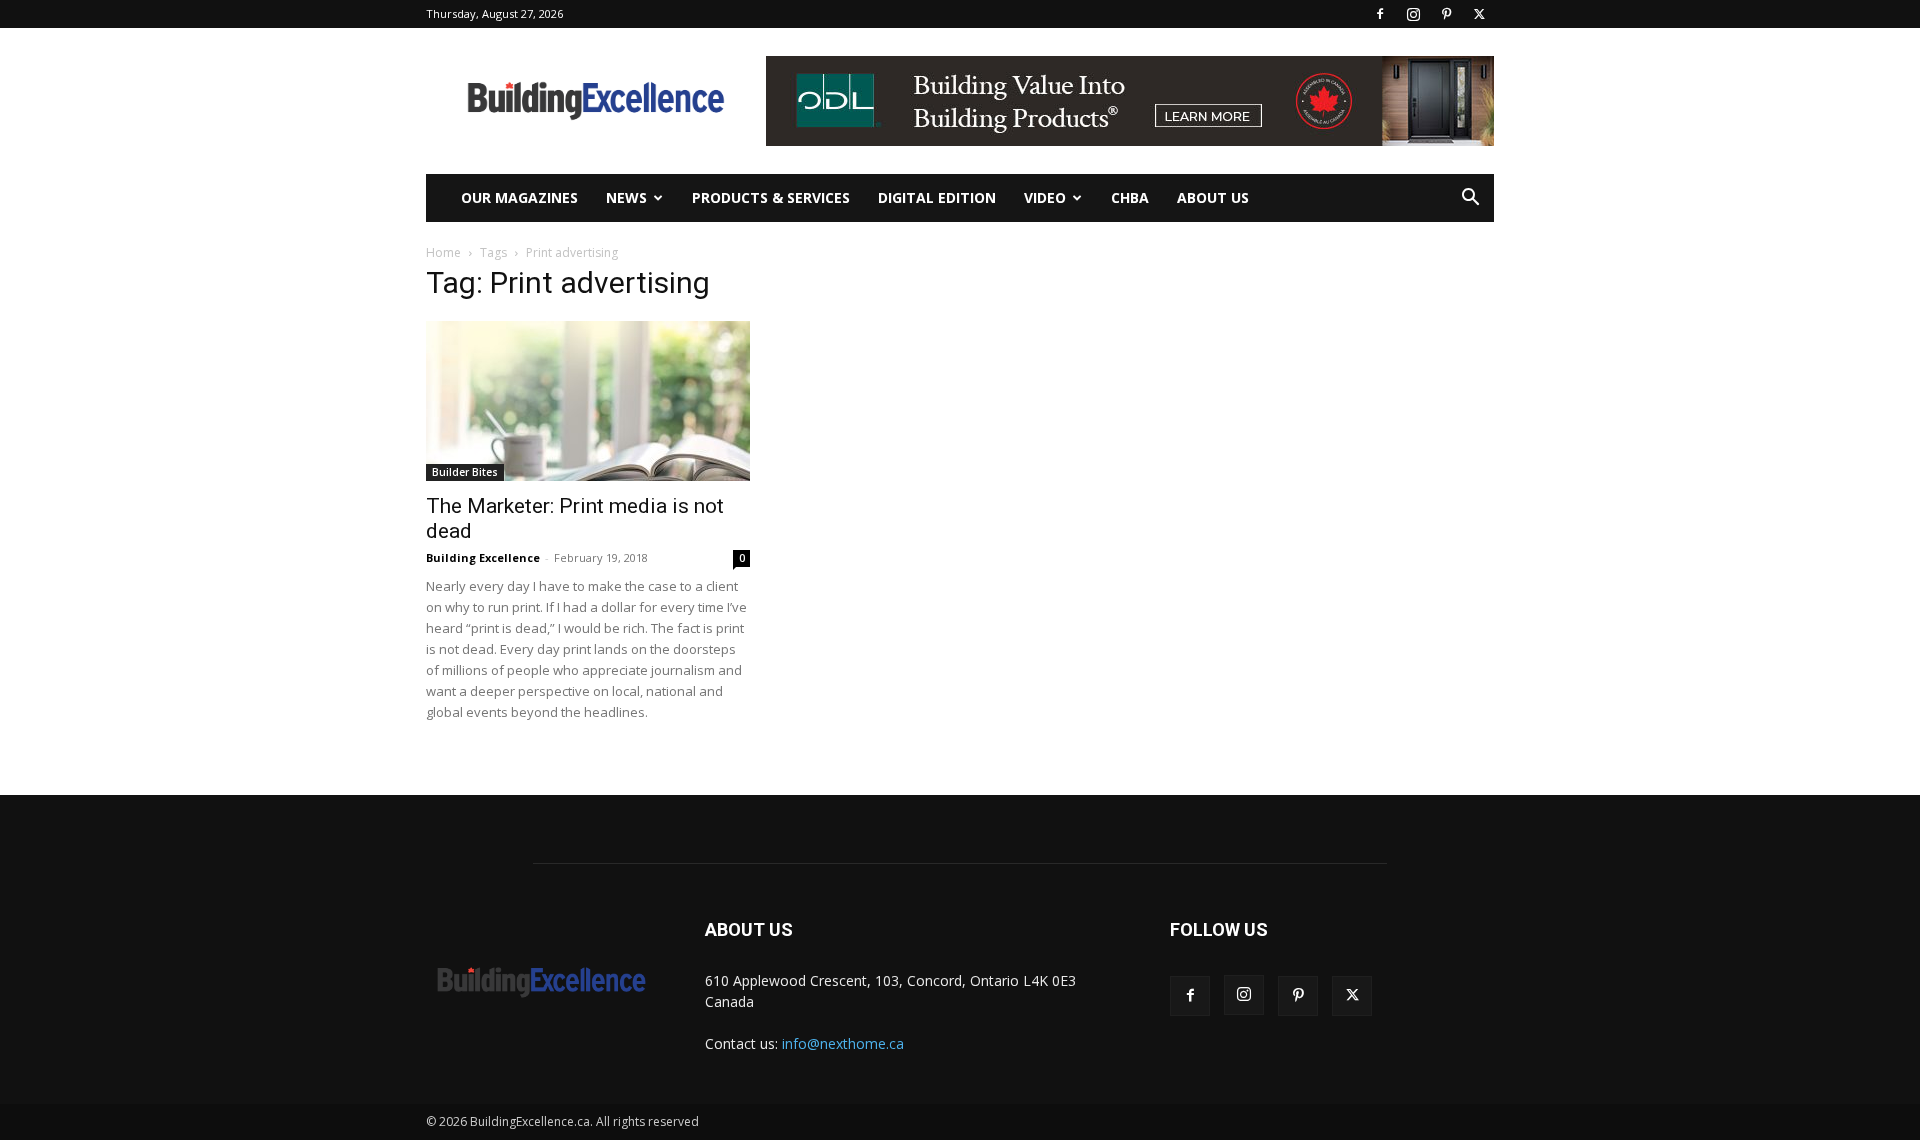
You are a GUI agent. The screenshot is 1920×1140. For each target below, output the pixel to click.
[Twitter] (1479, 14)
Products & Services (771, 197)
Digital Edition (937, 197)
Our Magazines (519, 197)
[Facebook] (1380, 14)
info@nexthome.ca (843, 1043)
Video (1045, 197)
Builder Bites (465, 472)
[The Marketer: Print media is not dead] (588, 401)
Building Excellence (483, 557)
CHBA (1130, 197)
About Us (1213, 197)
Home (443, 252)
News (626, 197)
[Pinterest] (1446, 14)
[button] (1470, 199)
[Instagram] (1413, 14)
